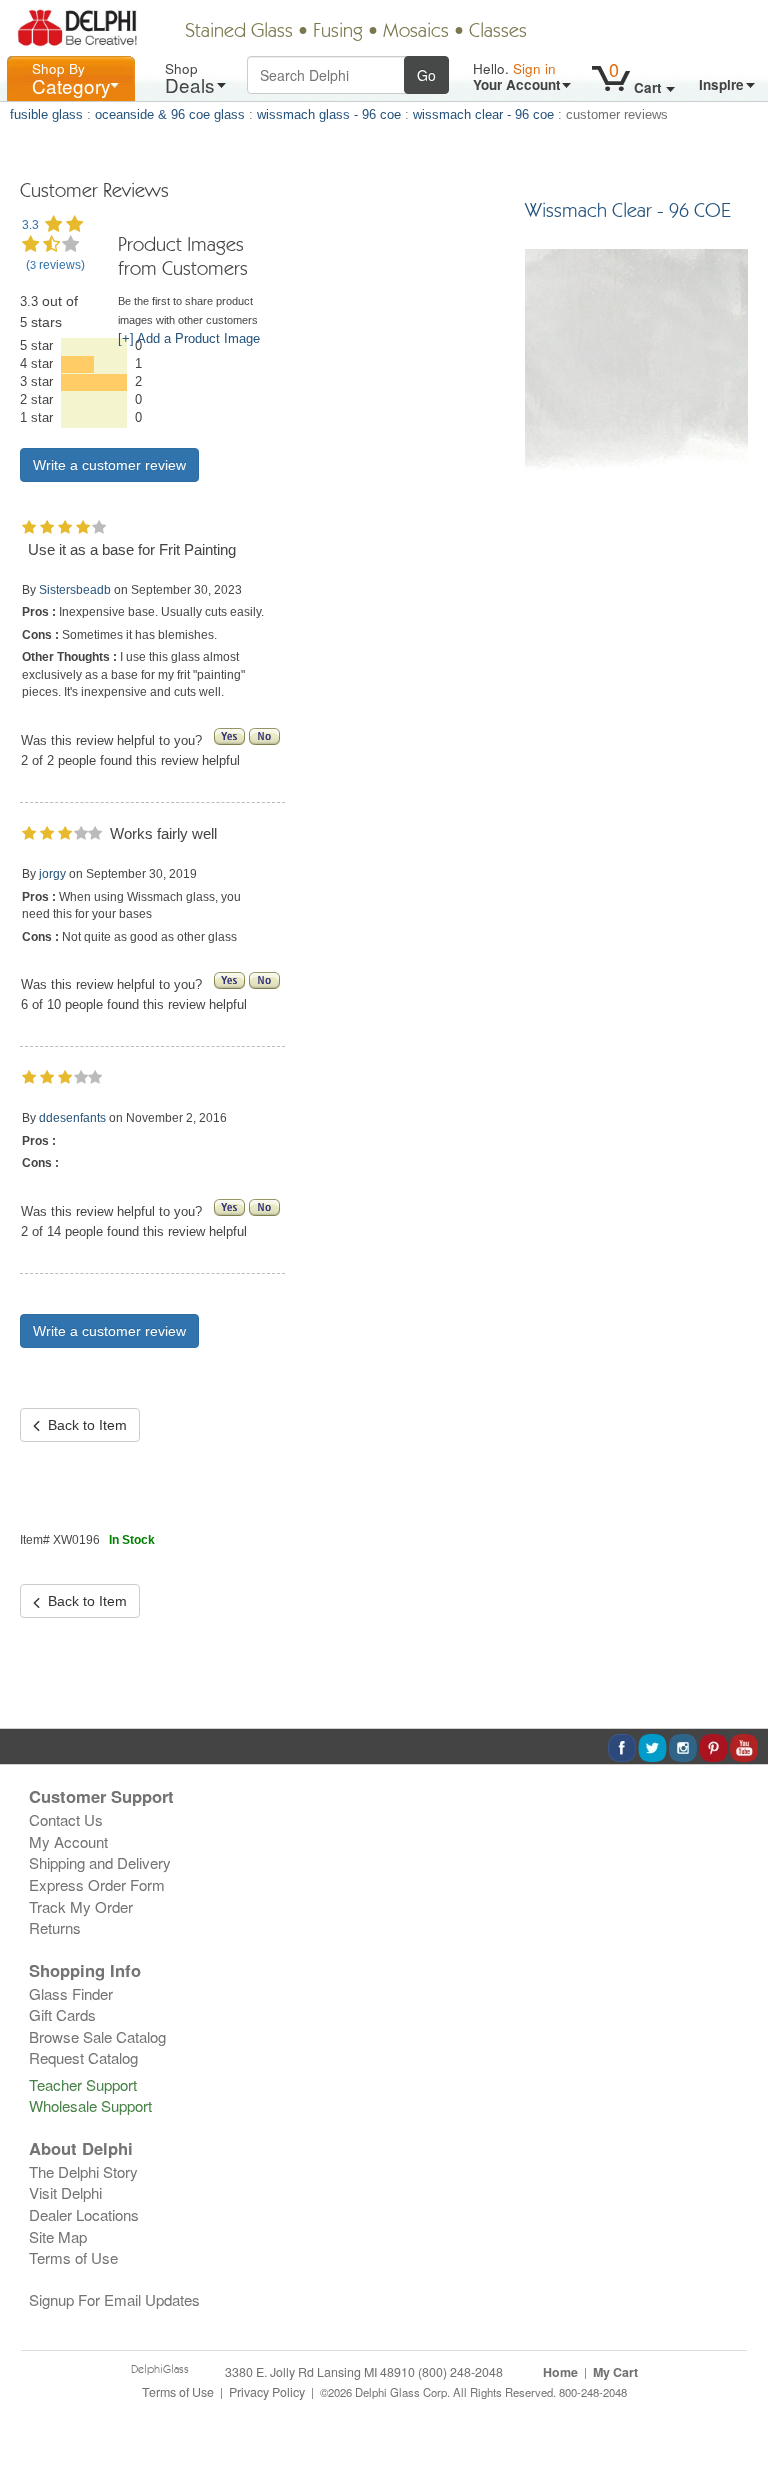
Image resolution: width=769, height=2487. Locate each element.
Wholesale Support (90, 2105)
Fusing (338, 32)
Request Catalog (83, 2057)
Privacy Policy (267, 2392)
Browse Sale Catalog (97, 2036)
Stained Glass (239, 32)
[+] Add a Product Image (189, 339)
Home (560, 2372)
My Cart (615, 2372)
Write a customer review (109, 1331)
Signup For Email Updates (114, 2299)
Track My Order (81, 1906)
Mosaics (416, 32)
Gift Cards (62, 2014)
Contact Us (66, 1819)
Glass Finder (71, 1993)
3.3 (30, 225)
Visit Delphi (65, 2192)
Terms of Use (73, 2257)
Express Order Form (97, 1884)
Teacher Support (83, 2084)
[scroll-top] (738, 2402)
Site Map (58, 2236)
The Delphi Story (83, 2171)
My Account (68, 1841)
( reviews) (55, 265)
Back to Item (83, 1425)
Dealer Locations (84, 2214)
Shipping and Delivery (100, 1862)
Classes (498, 32)
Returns (55, 1927)
